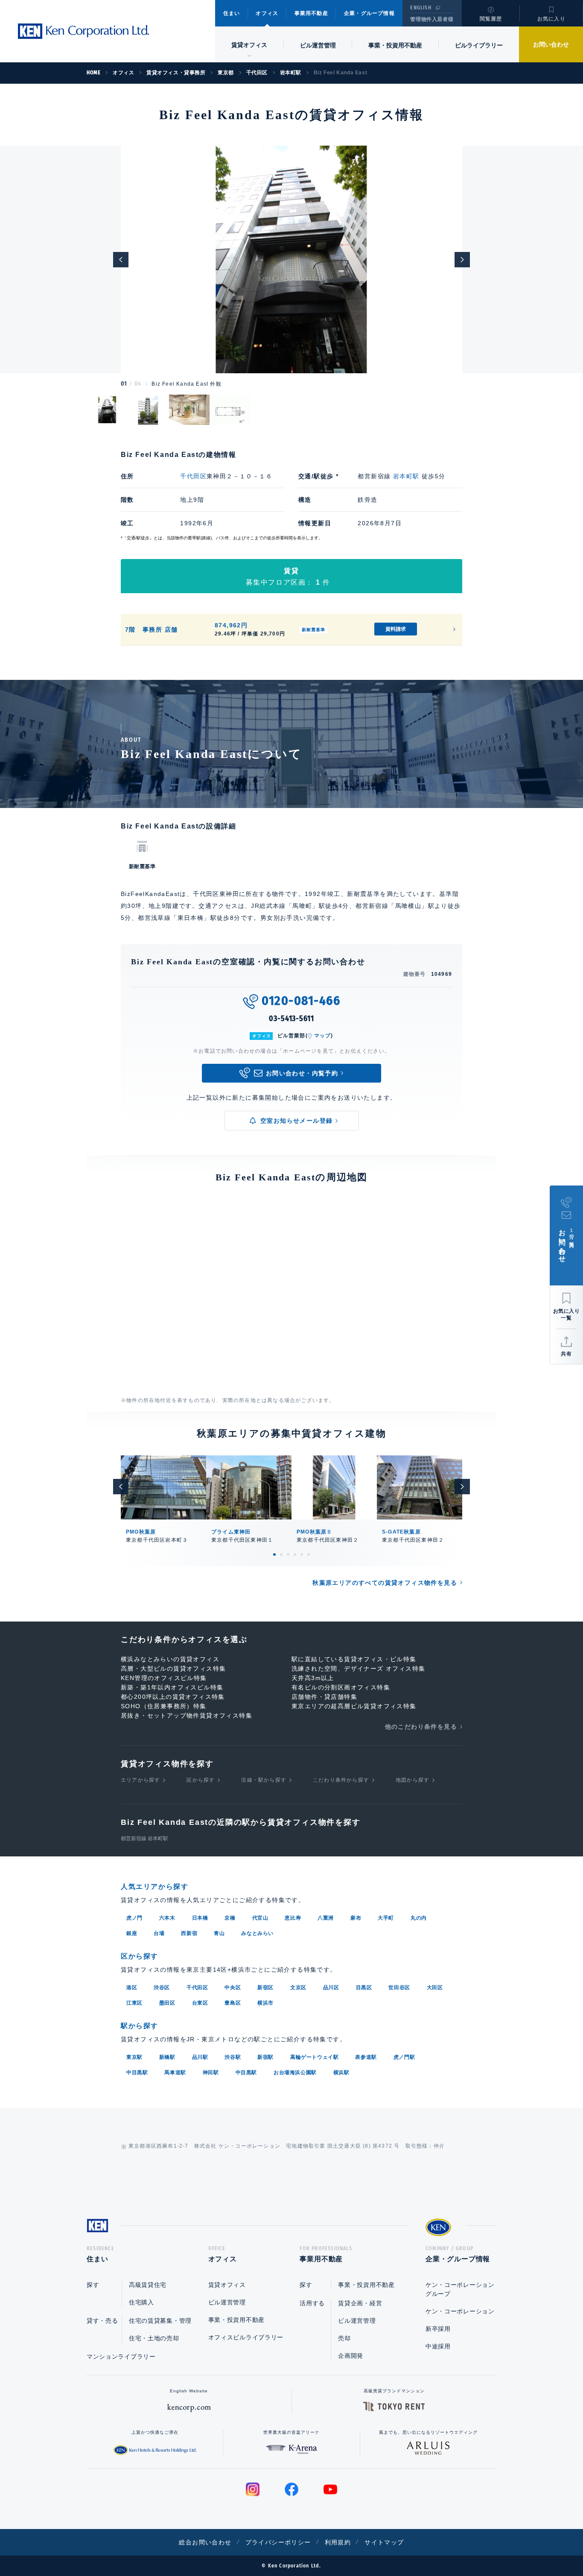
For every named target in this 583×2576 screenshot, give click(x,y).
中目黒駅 (137, 2073)
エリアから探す (140, 1780)
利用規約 (338, 2542)
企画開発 (351, 2356)
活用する (312, 2303)
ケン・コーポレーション (460, 2311)
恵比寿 (293, 1918)
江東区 (134, 2003)
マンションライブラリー (121, 2356)
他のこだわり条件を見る (421, 1727)
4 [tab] (295, 1554)
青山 (219, 1933)
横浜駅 (341, 2073)
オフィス (267, 13)
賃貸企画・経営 (360, 2303)
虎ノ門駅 (404, 2057)
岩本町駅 (406, 476)
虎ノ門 (134, 1918)
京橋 (230, 1918)
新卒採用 (438, 2329)
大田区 (435, 1988)
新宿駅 (265, 2057)
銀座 (132, 1933)
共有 (566, 1354)
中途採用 (438, 2346)
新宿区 (265, 1988)
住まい (232, 13)
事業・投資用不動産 (395, 45)
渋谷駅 (233, 2057)
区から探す (201, 1780)
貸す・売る (102, 2321)
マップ (323, 1036)
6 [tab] (309, 1554)
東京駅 (134, 2057)
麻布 (356, 1918)
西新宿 (189, 1933)
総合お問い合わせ (205, 2542)
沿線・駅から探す (264, 1780)
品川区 (331, 1988)
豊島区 (233, 2003)
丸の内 (419, 1918)
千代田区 (193, 476)
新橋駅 (167, 2057)
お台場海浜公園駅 (295, 2073)
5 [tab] (302, 1554)
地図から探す (412, 1780)
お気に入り (551, 19)
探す (93, 2285)
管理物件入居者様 (432, 19)
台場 (159, 1933)
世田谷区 (399, 1988)
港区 (132, 1988)
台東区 (200, 2003)
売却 (344, 2338)
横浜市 (265, 2003)
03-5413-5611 (291, 1019)
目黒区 (364, 1988)
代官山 (260, 1918)
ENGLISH (421, 8)
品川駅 (200, 2057)
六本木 (167, 1918)
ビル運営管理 (318, 45)
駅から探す (140, 2026)
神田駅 (211, 2073)
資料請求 (396, 629)
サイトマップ (384, 2542)
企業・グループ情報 (369, 13)
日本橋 (200, 1918)
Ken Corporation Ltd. (83, 31)
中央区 (233, 1988)
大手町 (386, 1918)
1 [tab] (274, 1554)
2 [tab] (281, 1554)
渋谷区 (162, 1988)
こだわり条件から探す (341, 1780)
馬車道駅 (175, 2073)
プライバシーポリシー (278, 2542)
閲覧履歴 (491, 19)
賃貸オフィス (227, 2285)
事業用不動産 (311, 13)
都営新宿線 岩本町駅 (144, 1838)
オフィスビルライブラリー (246, 2337)
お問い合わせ (551, 44)
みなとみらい (257, 1933)
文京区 (298, 1988)
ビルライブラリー (479, 45)
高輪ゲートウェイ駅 (314, 2057)
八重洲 (326, 1918)
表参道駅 (366, 2057)
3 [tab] (288, 1554)
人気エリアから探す (154, 1887)
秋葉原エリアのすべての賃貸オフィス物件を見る (385, 1583)
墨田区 (167, 2003)
